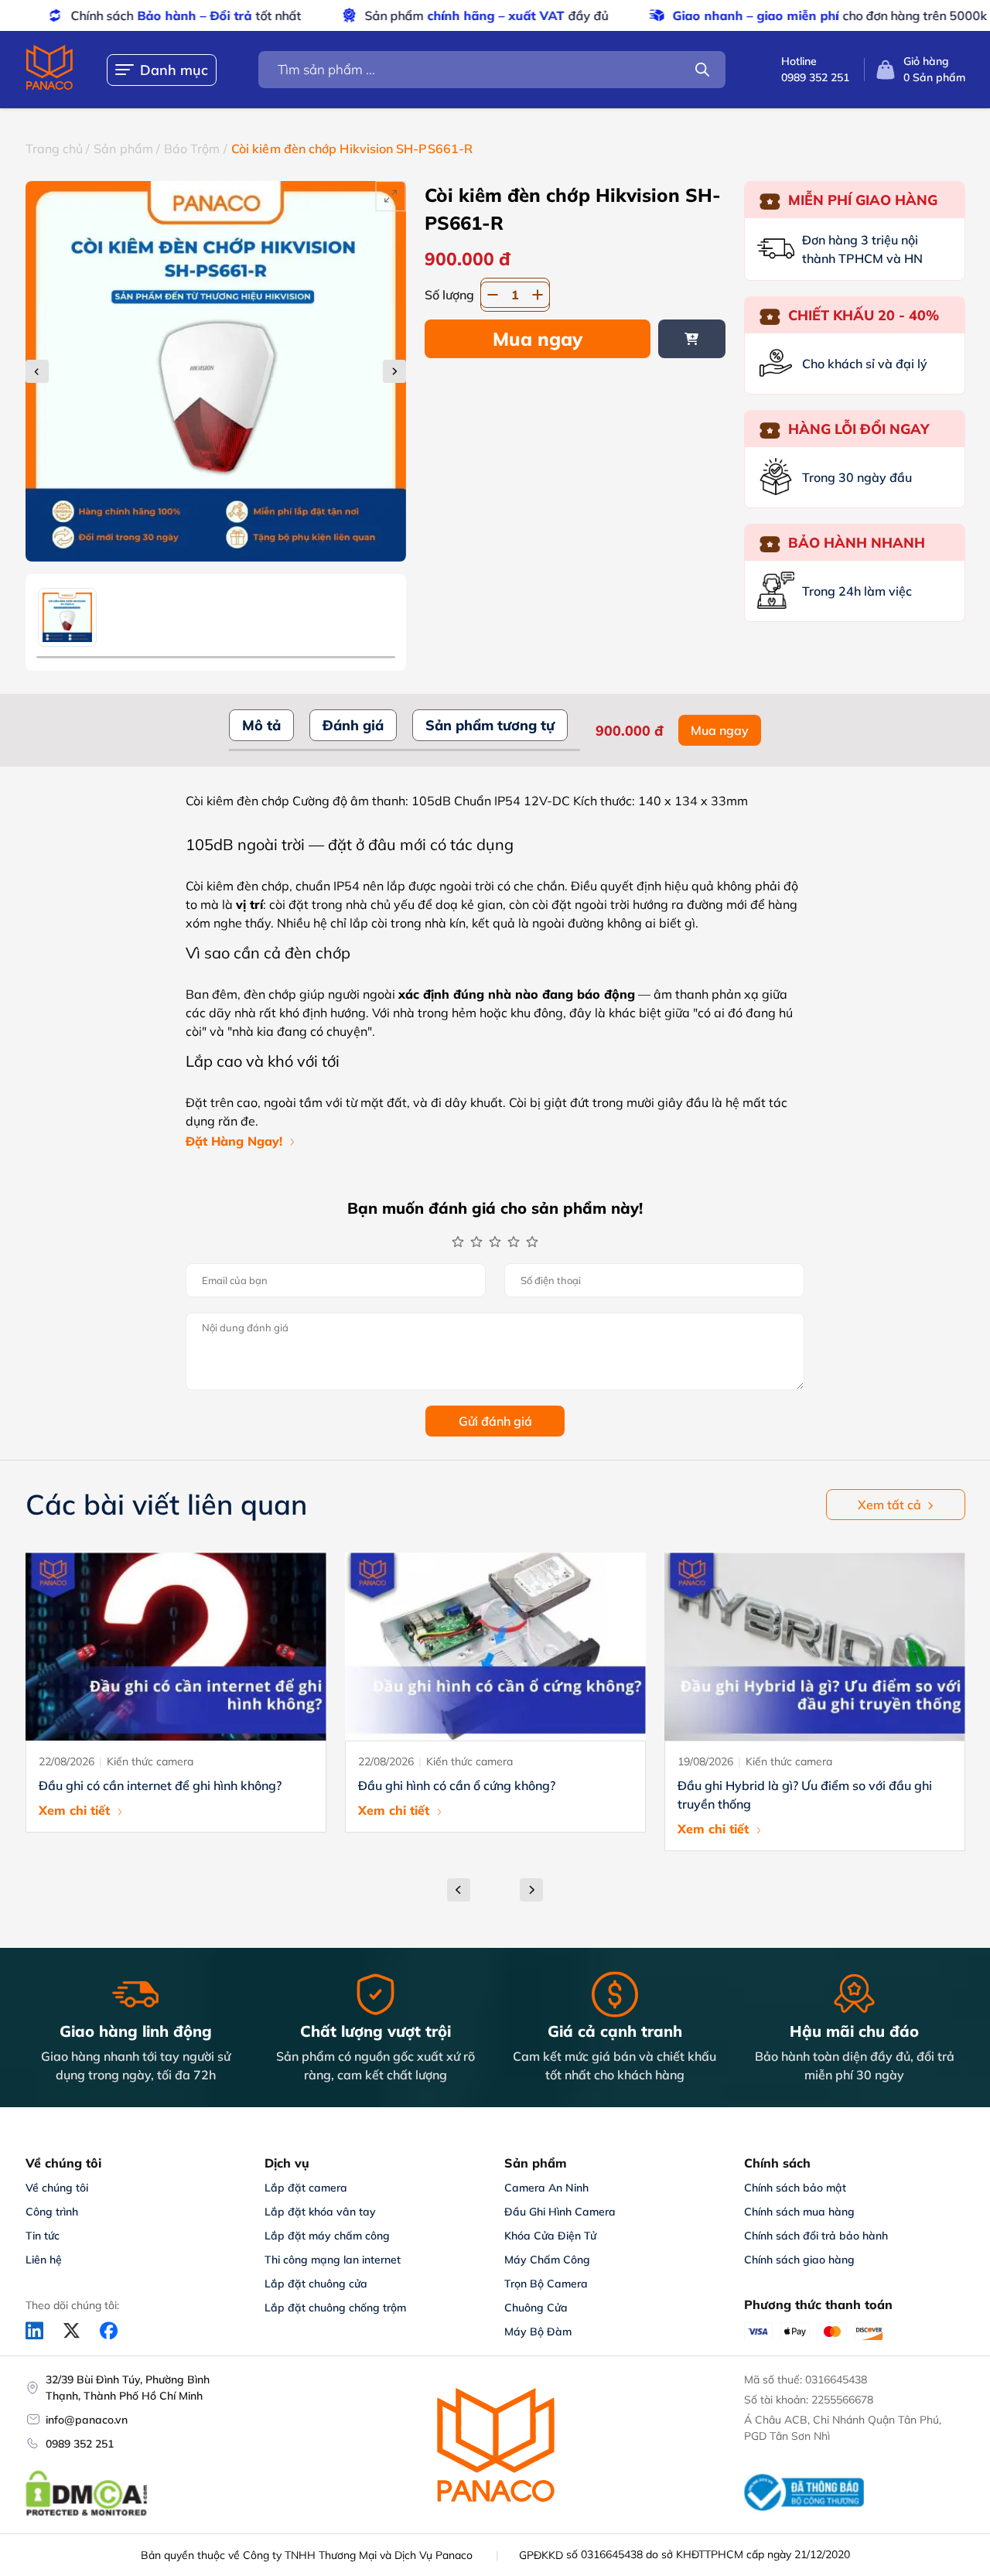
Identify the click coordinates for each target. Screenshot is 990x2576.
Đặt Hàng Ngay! (234, 1141)
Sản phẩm (123, 149)
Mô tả (261, 725)
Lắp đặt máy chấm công (327, 2236)
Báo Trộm (192, 149)
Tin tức (43, 2236)
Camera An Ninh (546, 2188)
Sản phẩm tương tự (490, 725)
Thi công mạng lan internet (333, 2260)
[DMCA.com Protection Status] (87, 2513)
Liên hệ (44, 2260)
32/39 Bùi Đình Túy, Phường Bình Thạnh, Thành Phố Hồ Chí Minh (128, 2388)
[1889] (692, 339)
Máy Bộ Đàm (538, 2332)
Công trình (52, 2212)
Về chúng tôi (57, 2188)
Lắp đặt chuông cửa (316, 2284)
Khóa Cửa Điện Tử (550, 2236)
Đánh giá (353, 725)
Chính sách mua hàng (799, 2212)
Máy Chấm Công (547, 2260)
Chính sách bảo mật (795, 2188)
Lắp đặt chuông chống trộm (335, 2308)
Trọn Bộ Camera (546, 2284)
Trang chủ (55, 149)
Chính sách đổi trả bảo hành (816, 2236)
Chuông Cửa (536, 2308)
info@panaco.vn (87, 2420)
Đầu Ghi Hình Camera (560, 2212)
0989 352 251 (80, 2444)
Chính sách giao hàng (799, 2260)
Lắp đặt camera (306, 2188)
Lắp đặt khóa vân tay (320, 2212)
